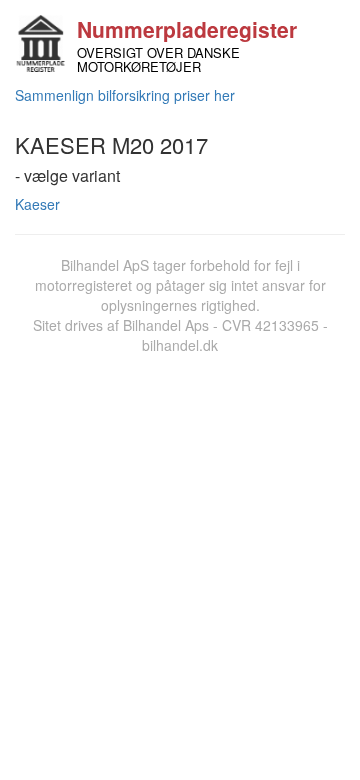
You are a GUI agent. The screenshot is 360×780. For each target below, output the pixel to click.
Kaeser (37, 204)
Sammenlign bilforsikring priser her (125, 95)
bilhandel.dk (180, 345)
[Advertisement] (180, 545)
